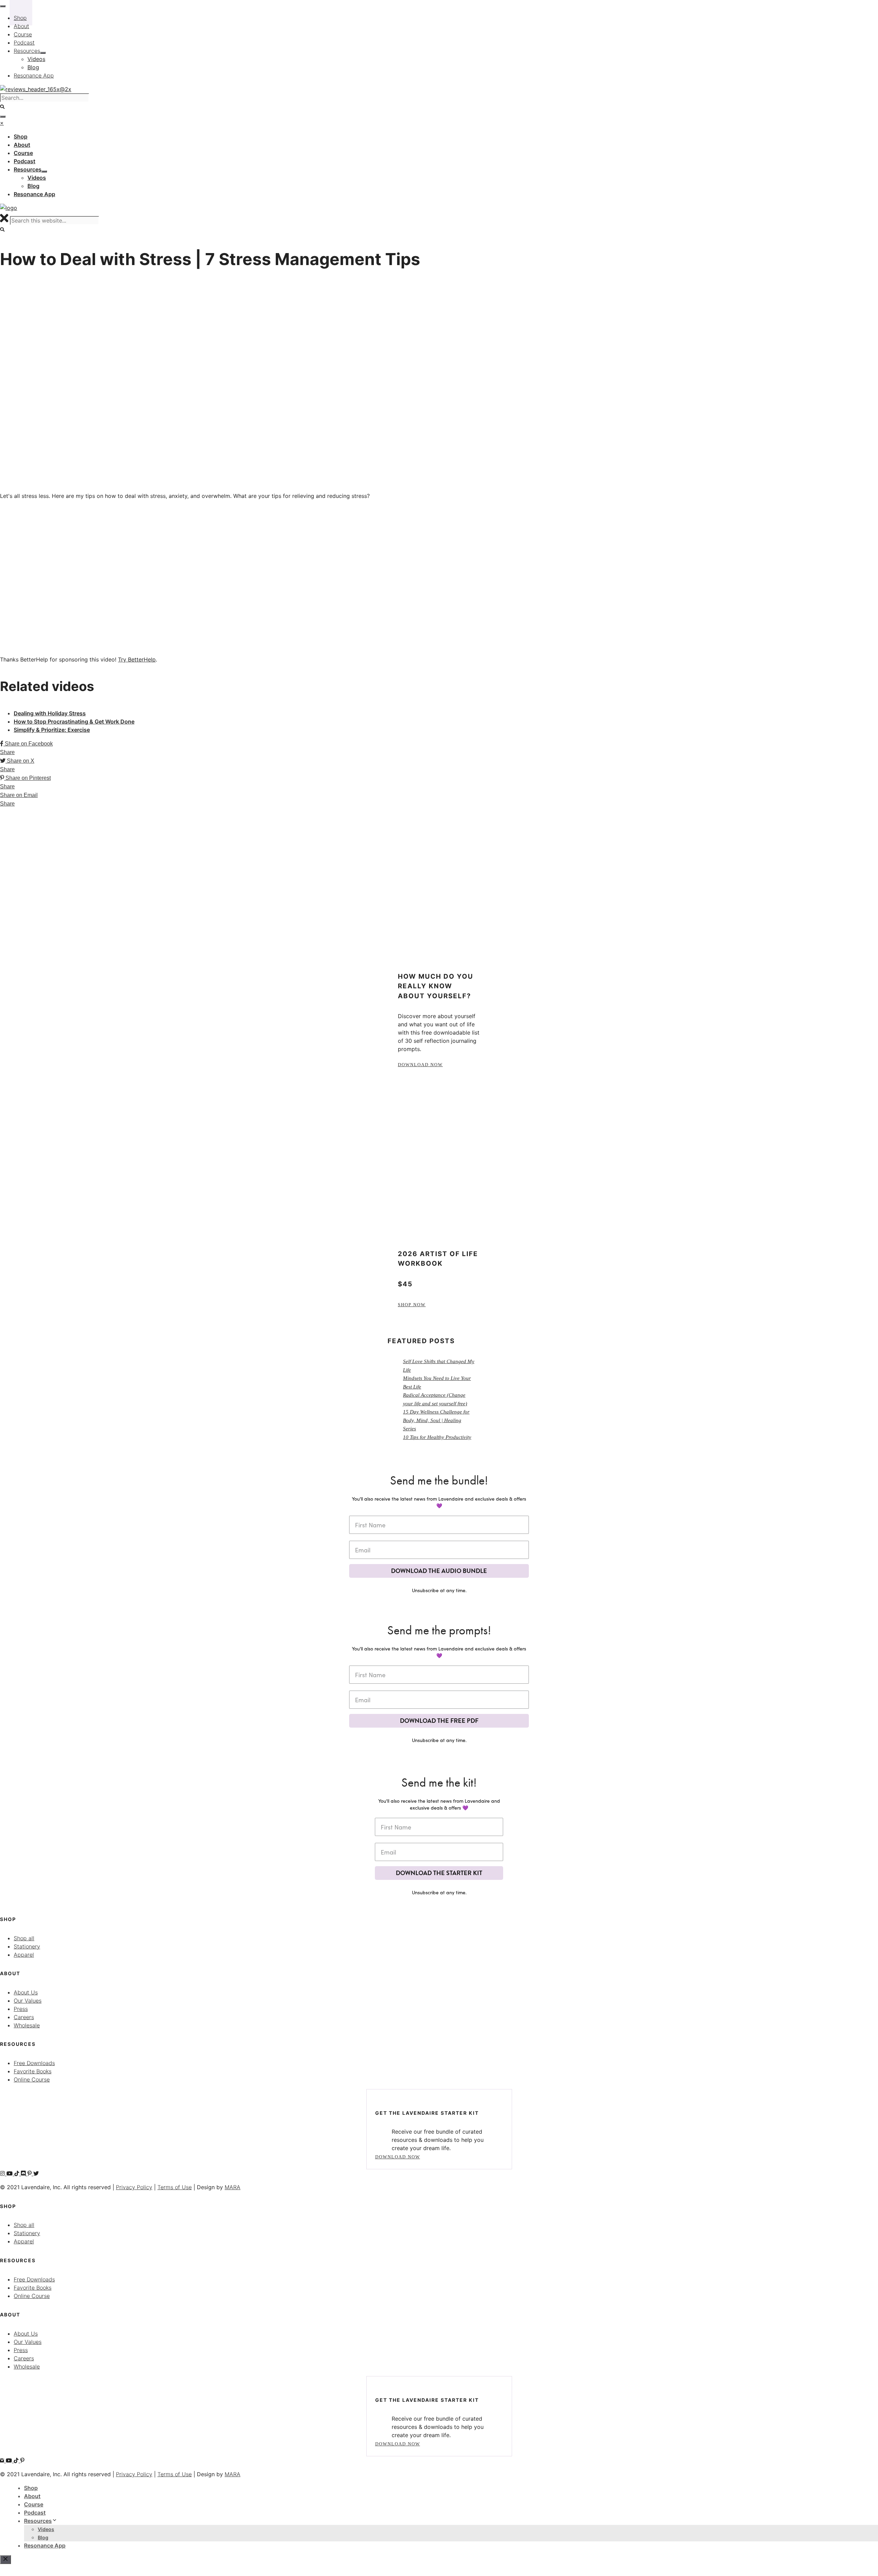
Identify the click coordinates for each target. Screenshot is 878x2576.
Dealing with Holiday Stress (50, 713)
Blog (43, 2537)
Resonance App (45, 2545)
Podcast (35, 2513)
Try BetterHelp (137, 659)
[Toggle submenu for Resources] (44, 171)
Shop (31, 2488)
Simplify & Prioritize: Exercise (52, 730)
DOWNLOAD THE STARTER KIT (439, 1873)
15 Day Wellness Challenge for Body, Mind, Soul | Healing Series (436, 1420)
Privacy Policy (134, 2187)
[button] (3, 230)
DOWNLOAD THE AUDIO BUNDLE (439, 1571)
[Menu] (3, 117)
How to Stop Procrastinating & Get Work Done (74, 721)
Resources (38, 2521)
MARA (233, 2187)
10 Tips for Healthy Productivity (437, 1437)
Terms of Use (175, 2187)
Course (34, 2504)
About (32, 2496)
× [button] (2, 123)
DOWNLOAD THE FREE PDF (439, 1721)
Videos (46, 2529)
